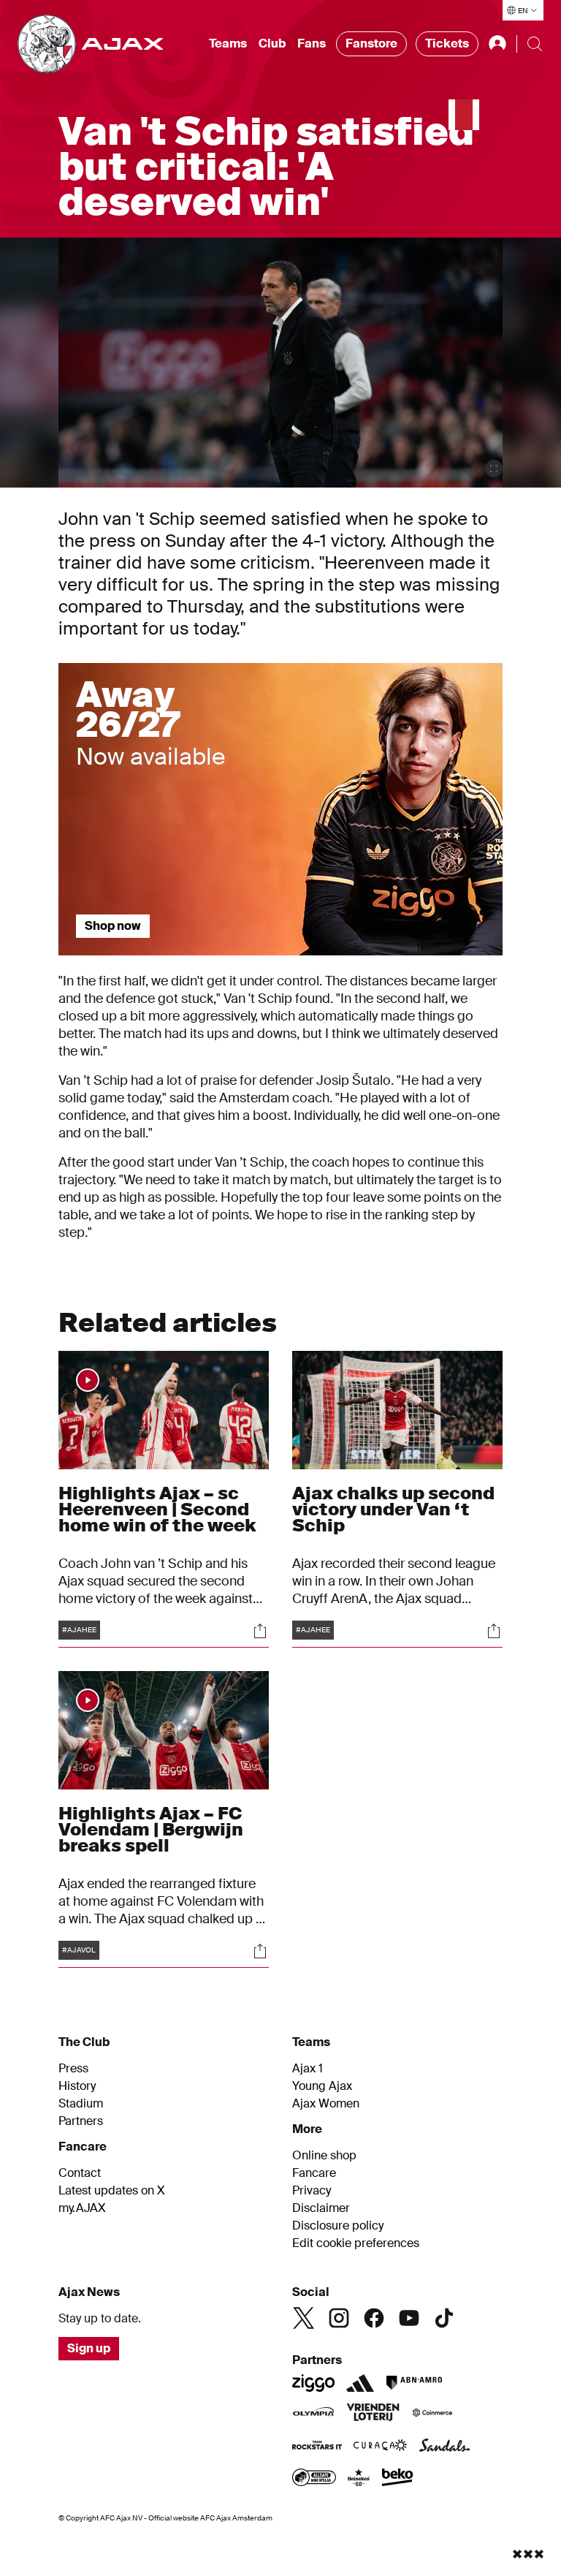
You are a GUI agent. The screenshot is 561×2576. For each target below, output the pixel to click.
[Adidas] (360, 2383)
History (77, 2086)
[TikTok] (444, 2318)
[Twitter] (304, 2318)
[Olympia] (313, 2414)
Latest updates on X (112, 2191)
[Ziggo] (313, 2383)
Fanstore (371, 43)
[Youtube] (409, 2318)
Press (73, 2069)
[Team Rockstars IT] (317, 2447)
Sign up (89, 2348)
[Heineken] (359, 2479)
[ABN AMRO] (414, 2383)
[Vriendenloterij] (373, 2414)
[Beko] (398, 2479)
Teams (228, 43)
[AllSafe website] (314, 2479)
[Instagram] (339, 2318)
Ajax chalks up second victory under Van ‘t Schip (393, 1509)
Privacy (312, 2191)
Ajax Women (326, 2104)
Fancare (314, 2173)
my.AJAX (82, 2208)
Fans (312, 43)
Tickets (447, 43)
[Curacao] (380, 2447)
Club (272, 43)
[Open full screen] (494, 469)
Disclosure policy (338, 2226)
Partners (81, 2121)
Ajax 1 (308, 2069)
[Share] (260, 1631)
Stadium (81, 2104)
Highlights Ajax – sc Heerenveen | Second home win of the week (157, 1509)
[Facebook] (374, 2318)
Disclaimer (321, 2208)
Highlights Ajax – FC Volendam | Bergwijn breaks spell (151, 1829)
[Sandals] (445, 2447)
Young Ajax (322, 2086)
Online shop (324, 2156)
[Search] (535, 44)
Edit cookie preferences (356, 2243)
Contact (80, 2173)
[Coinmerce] (432, 2414)
